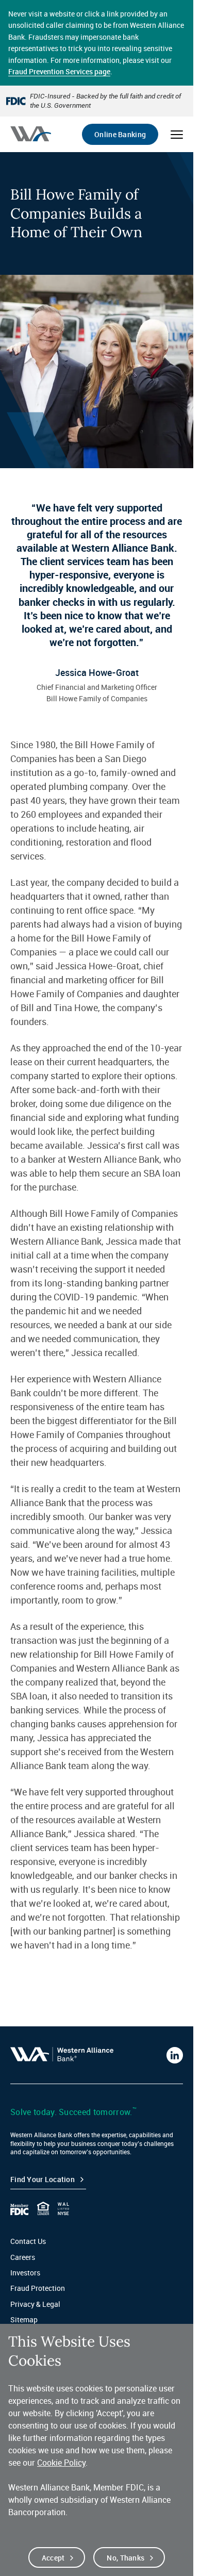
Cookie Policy (61, 2463)
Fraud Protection (38, 2288)
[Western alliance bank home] (31, 134)
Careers (23, 2257)
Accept (53, 2558)
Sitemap (24, 2319)
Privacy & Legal (35, 2304)
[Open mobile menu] (177, 135)
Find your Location (43, 2179)
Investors (25, 2273)
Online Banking (120, 134)
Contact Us (28, 2241)
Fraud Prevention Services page (59, 71)
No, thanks (125, 2558)
